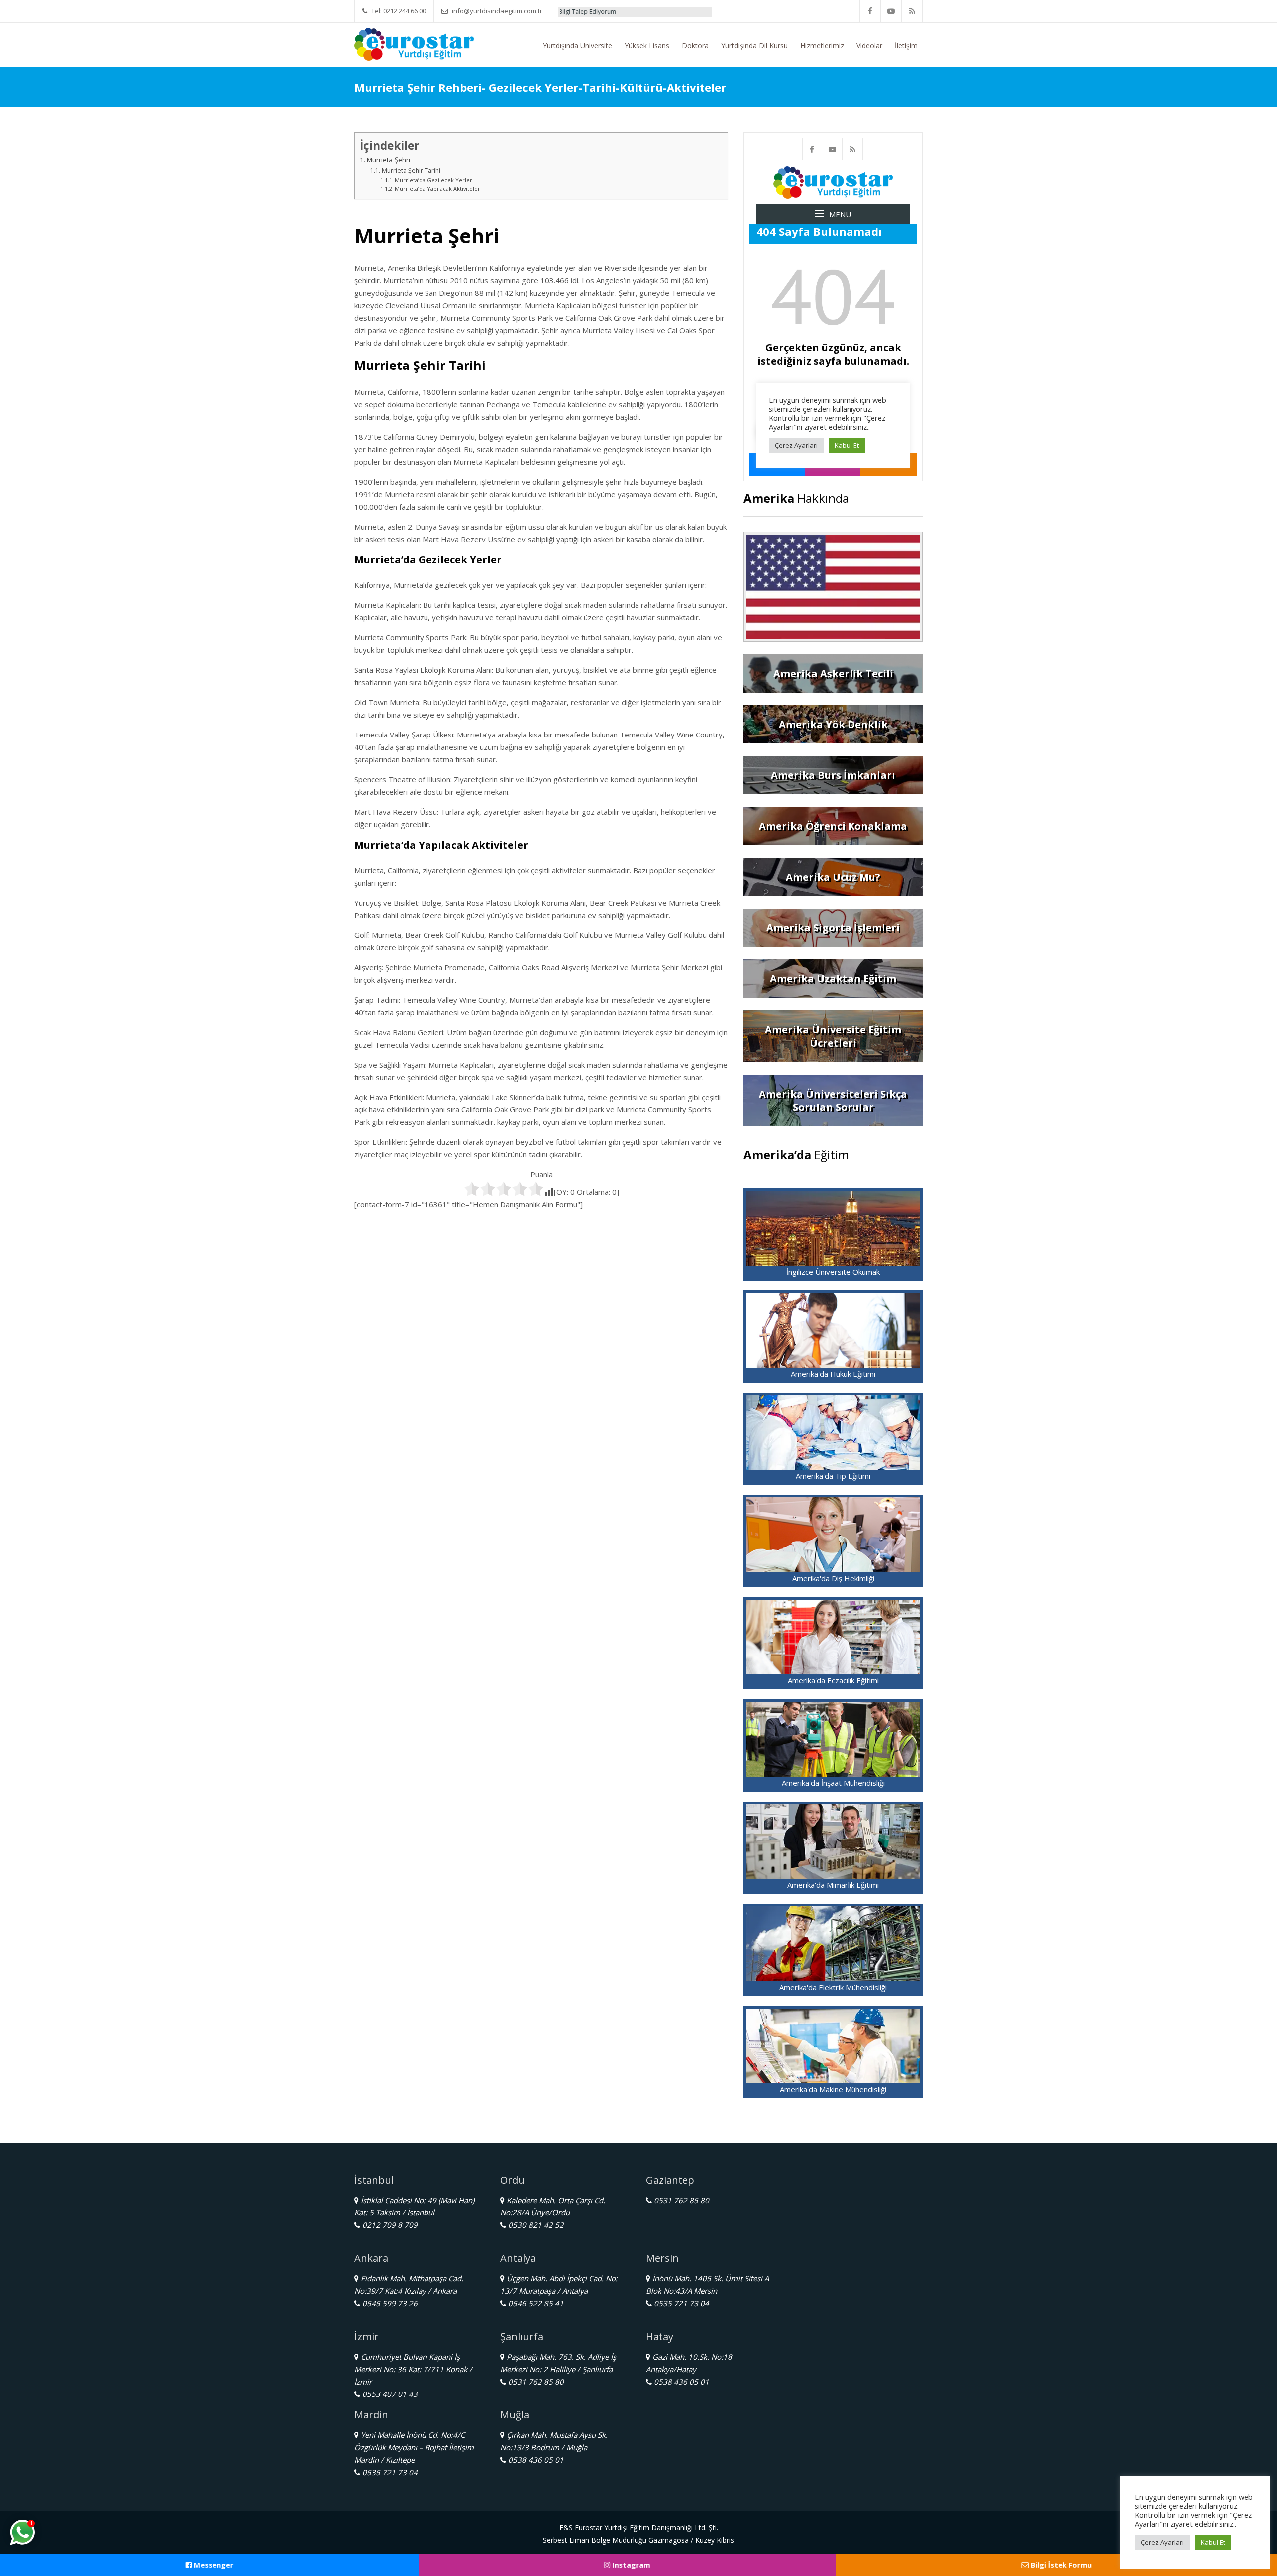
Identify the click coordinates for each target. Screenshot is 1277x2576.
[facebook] (870, 11)
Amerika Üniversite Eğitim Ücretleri (833, 1036)
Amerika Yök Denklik (833, 724)
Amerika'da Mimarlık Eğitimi (833, 1885)
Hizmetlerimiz (822, 46)
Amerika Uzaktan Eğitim (833, 979)
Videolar (869, 46)
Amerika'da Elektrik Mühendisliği (833, 1987)
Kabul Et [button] (1213, 2542)
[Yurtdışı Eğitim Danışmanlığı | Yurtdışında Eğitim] (414, 43)
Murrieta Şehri (388, 160)
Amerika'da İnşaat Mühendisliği (833, 1783)
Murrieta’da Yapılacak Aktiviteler (437, 189)
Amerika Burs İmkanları (833, 775)
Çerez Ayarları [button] (1162, 2542)
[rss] (912, 11)
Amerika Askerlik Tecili (833, 673)
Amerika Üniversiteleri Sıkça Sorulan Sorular (833, 1101)
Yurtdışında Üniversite (577, 46)
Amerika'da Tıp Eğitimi (833, 1476)
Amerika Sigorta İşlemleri (833, 928)
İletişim (906, 46)
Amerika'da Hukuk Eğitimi (833, 1374)
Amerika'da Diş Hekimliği (833, 1578)
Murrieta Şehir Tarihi (411, 170)
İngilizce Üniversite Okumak (833, 1272)
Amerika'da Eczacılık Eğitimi (833, 1680)
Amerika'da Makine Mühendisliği (833, 2089)
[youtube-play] (891, 11)
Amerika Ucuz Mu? (833, 877)
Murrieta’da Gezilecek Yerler (433, 180)
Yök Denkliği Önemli (690, 12)
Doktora (695, 46)
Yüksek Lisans (647, 46)
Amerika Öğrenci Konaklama (833, 826)
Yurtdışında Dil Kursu (754, 46)
